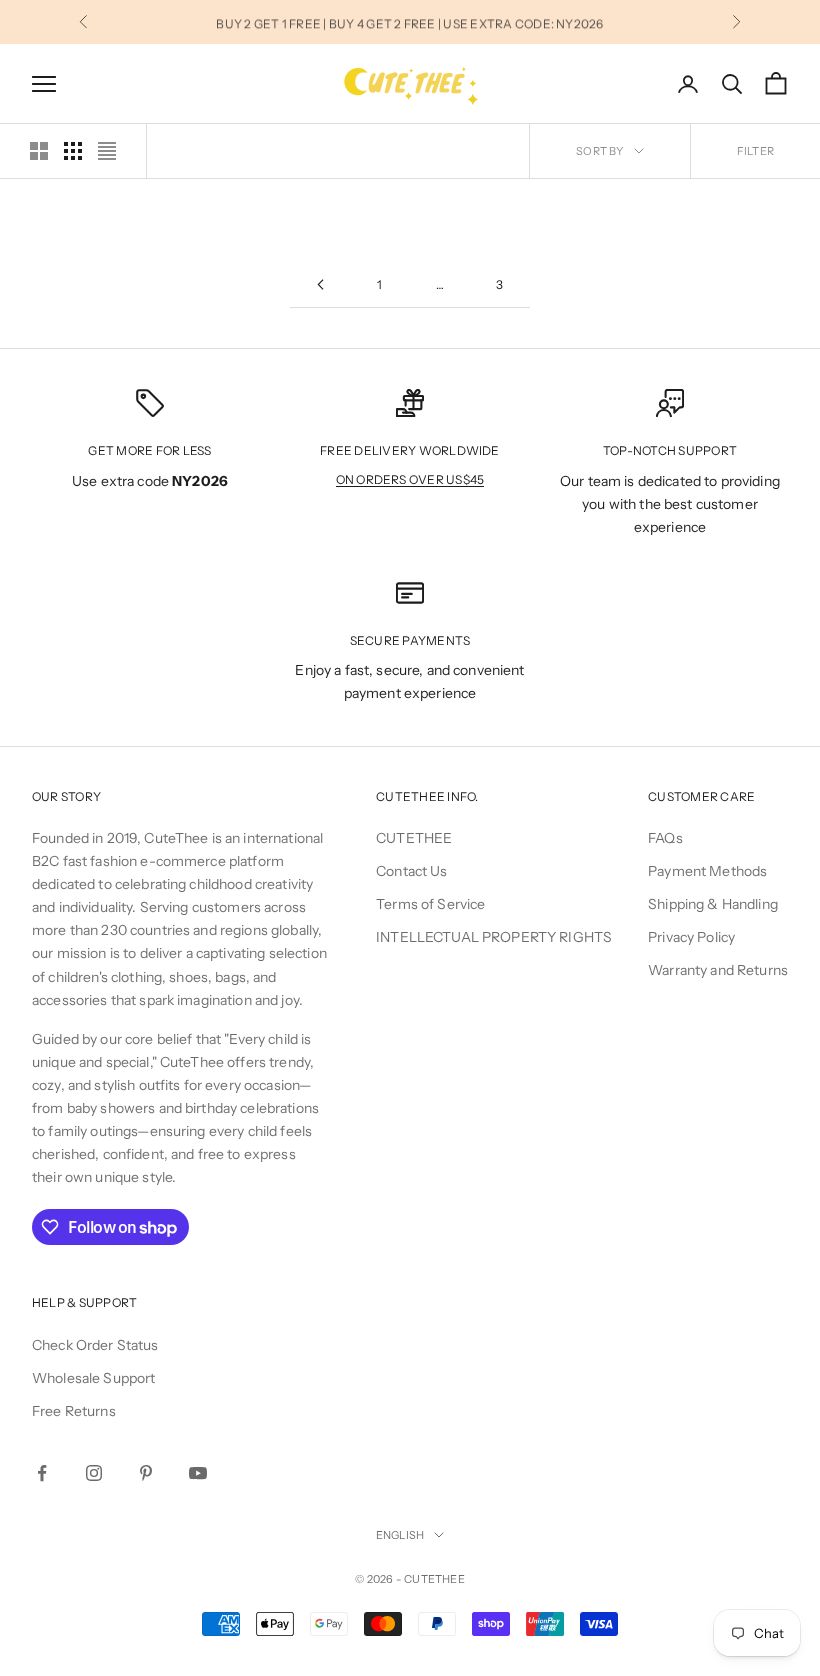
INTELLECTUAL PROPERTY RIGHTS (494, 937)
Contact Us (411, 871)
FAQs (665, 838)
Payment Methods (707, 871)
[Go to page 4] (320, 284)
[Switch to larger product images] (39, 151)
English (400, 1535)
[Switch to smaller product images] (73, 151)
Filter (755, 151)
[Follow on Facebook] (42, 1473)
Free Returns (74, 1411)
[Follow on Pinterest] (146, 1473)
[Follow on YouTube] (198, 1473)
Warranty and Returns (718, 970)
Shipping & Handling (713, 904)
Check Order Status (95, 1345)
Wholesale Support (93, 1378)
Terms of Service (430, 904)
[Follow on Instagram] (94, 1473)
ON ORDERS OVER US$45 (410, 479)
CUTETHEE (414, 838)
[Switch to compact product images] (107, 151)
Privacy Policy (691, 937)
